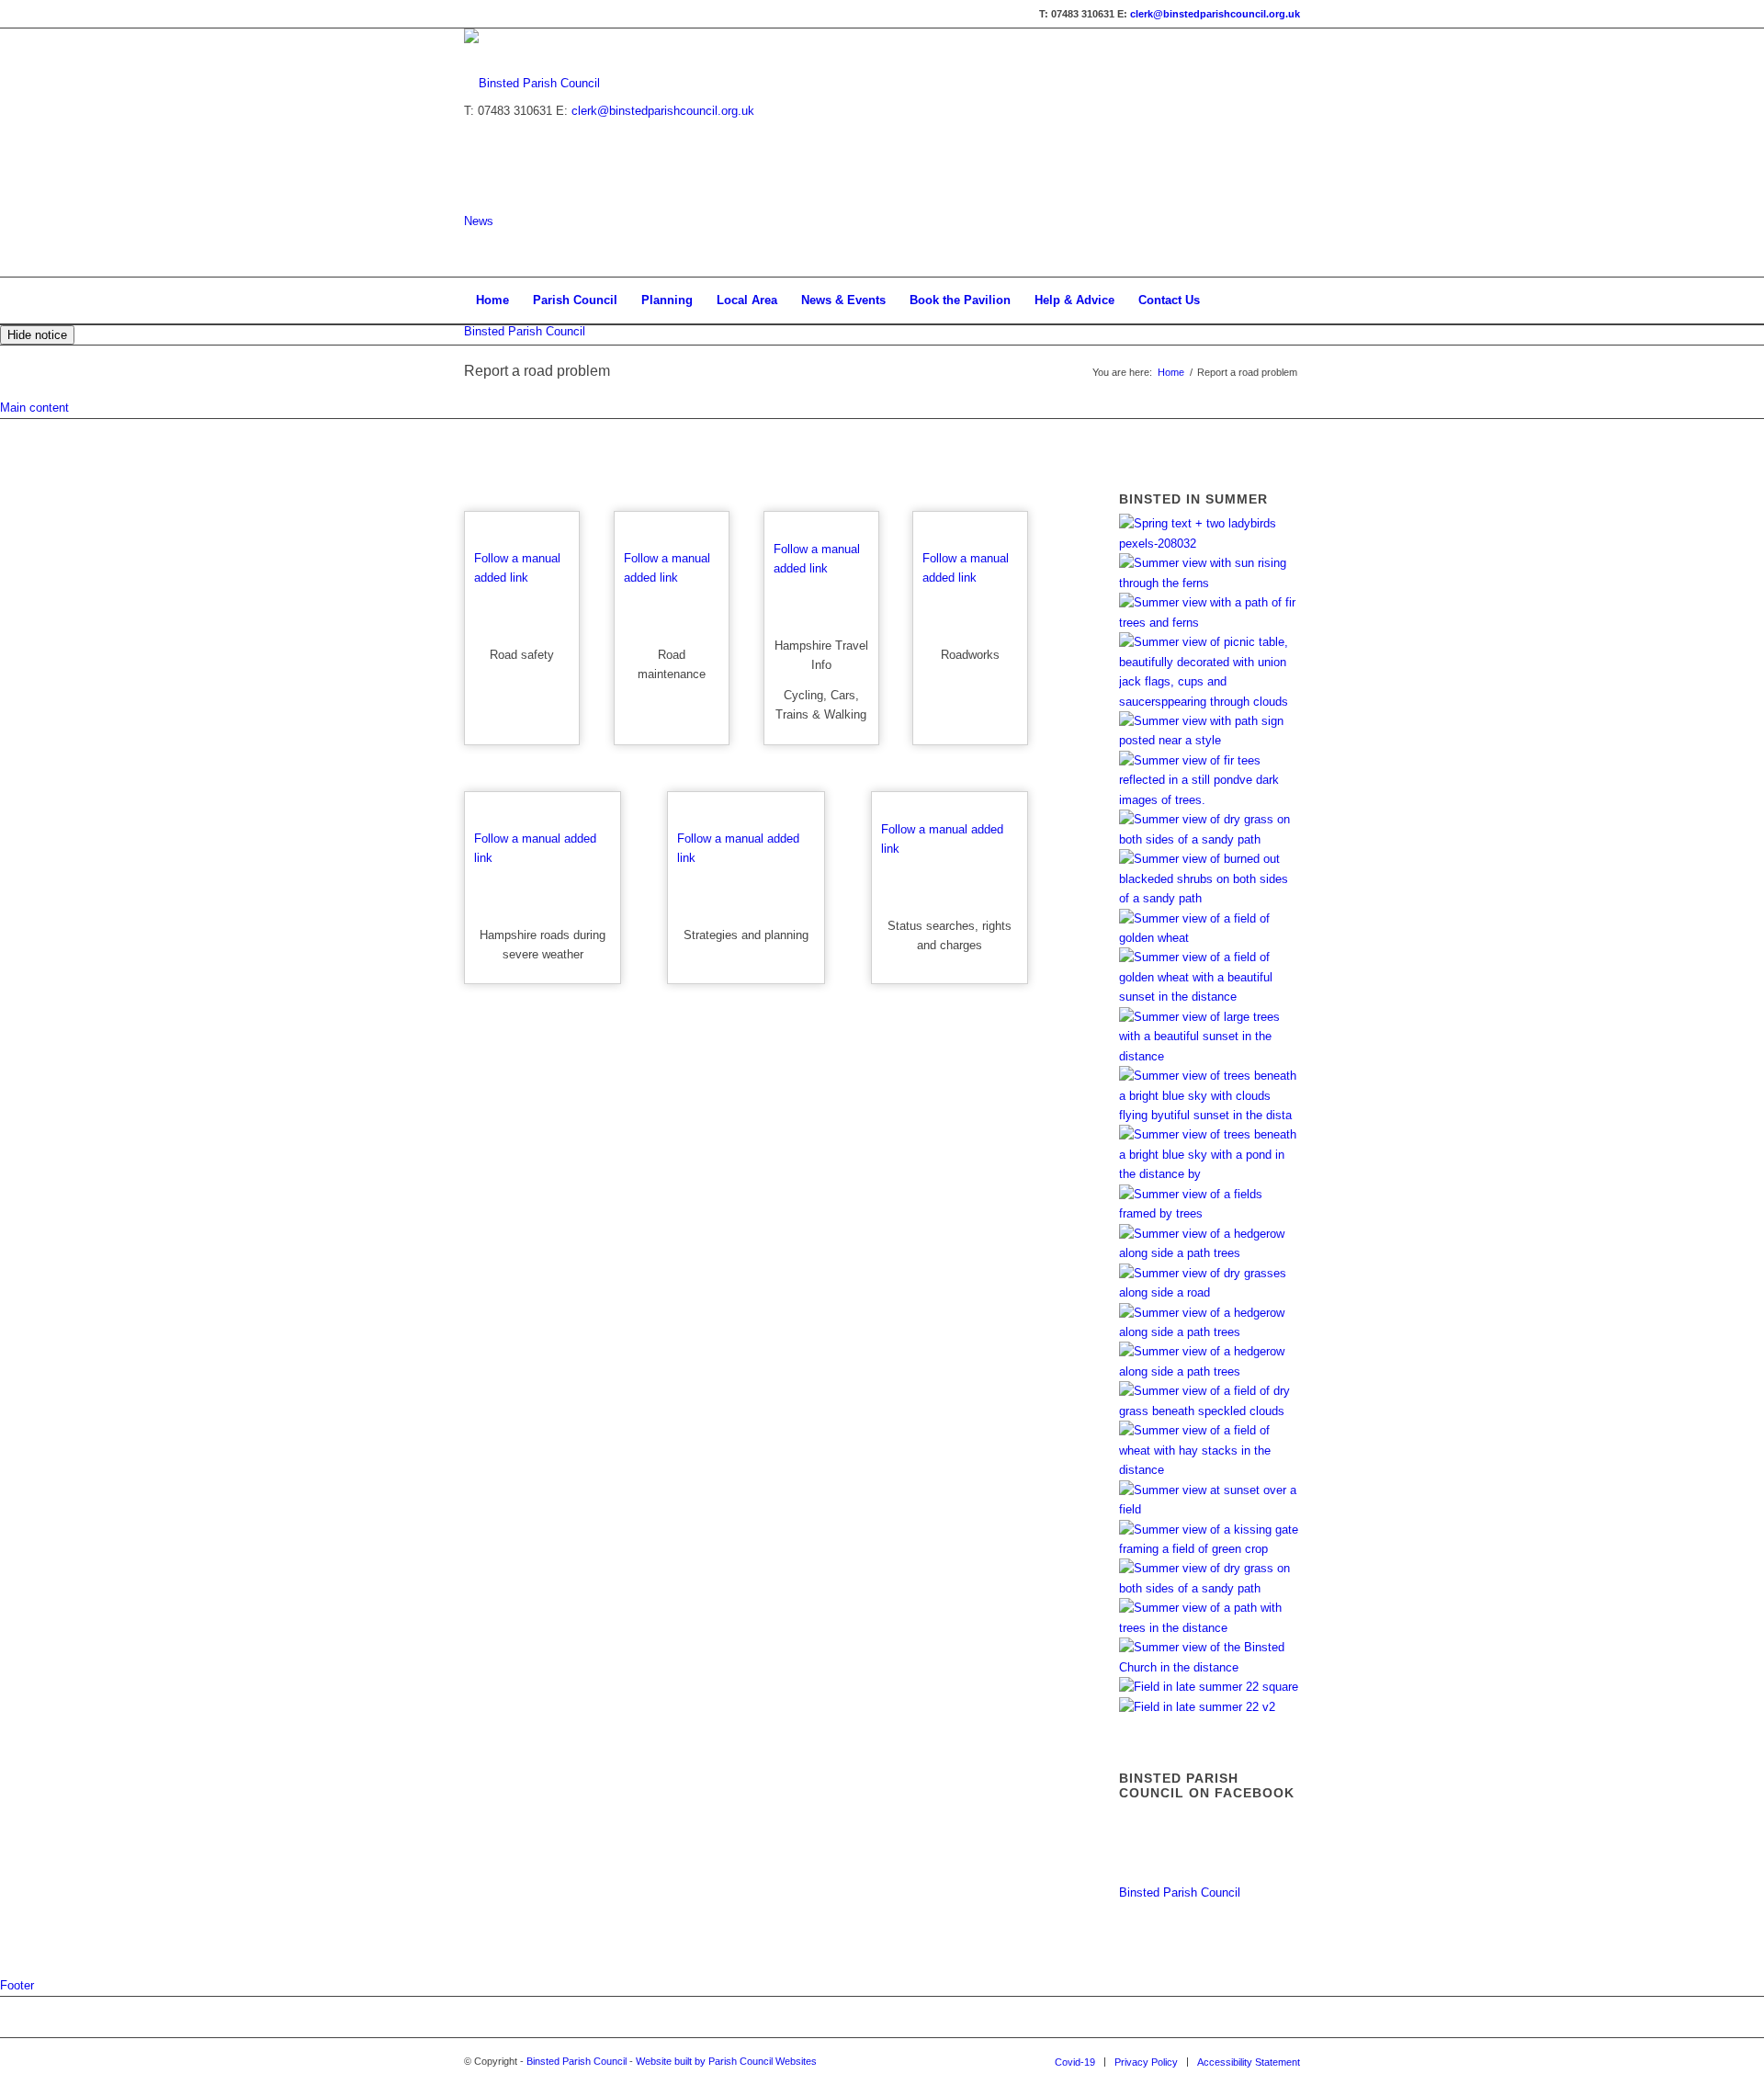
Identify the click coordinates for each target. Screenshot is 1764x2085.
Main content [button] (34, 408)
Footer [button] (17, 1985)
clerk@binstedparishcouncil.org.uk (1215, 14)
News (479, 221)
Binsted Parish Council (525, 331)
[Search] (1288, 300)
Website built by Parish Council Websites (726, 2061)
